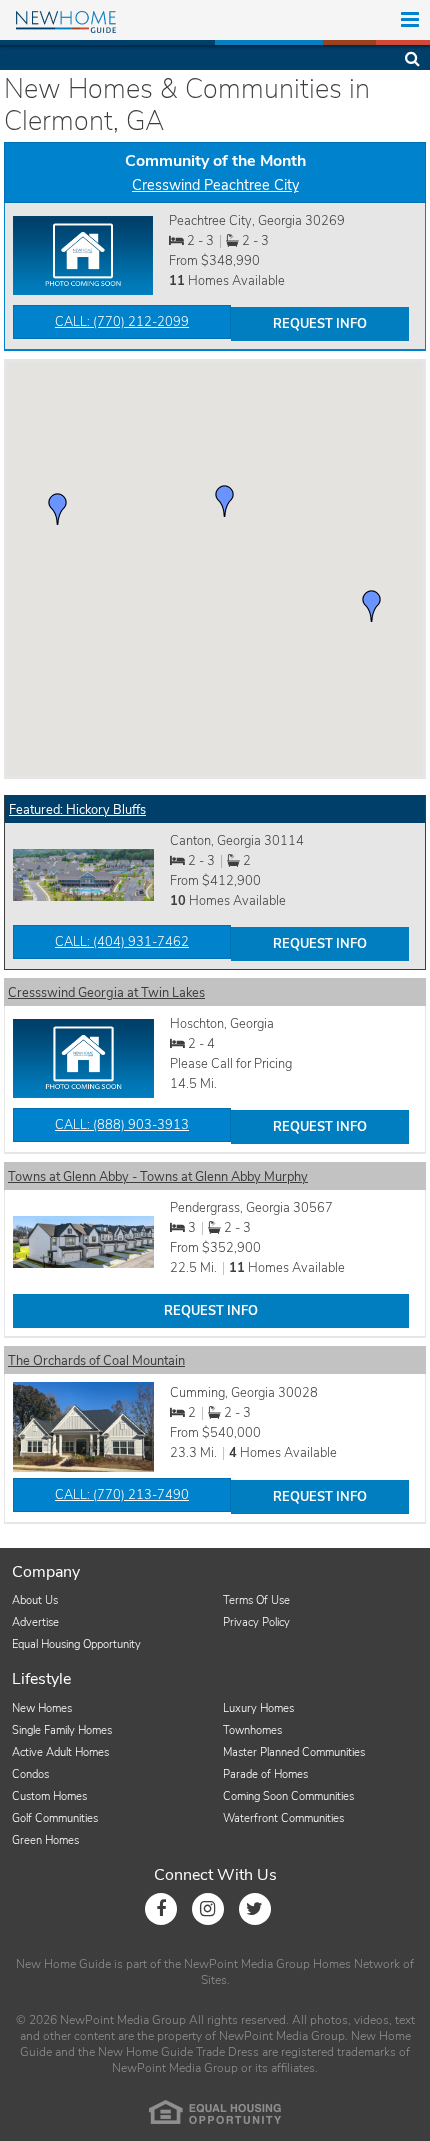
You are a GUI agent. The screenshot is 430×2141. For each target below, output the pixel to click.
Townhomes (252, 1730)
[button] (225, 501)
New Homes (42, 1708)
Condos (30, 1774)
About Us (35, 1600)
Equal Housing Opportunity (76, 1644)
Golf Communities (55, 1818)
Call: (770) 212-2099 (122, 322)
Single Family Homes (62, 1730)
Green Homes (45, 1840)
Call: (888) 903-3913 (122, 1125)
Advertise (35, 1622)
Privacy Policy (256, 1622)
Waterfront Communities (283, 1818)
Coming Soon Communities (288, 1796)
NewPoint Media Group (247, 1964)
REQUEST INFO (320, 324)
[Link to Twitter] (255, 1909)
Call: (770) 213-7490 (122, 1495)
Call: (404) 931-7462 (122, 942)
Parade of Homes (265, 1774)
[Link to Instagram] (208, 1909)
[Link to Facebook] (161, 1909)
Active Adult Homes (60, 1752)
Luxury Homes (258, 1708)
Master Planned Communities (294, 1752)
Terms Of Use (256, 1600)
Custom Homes (49, 1796)
